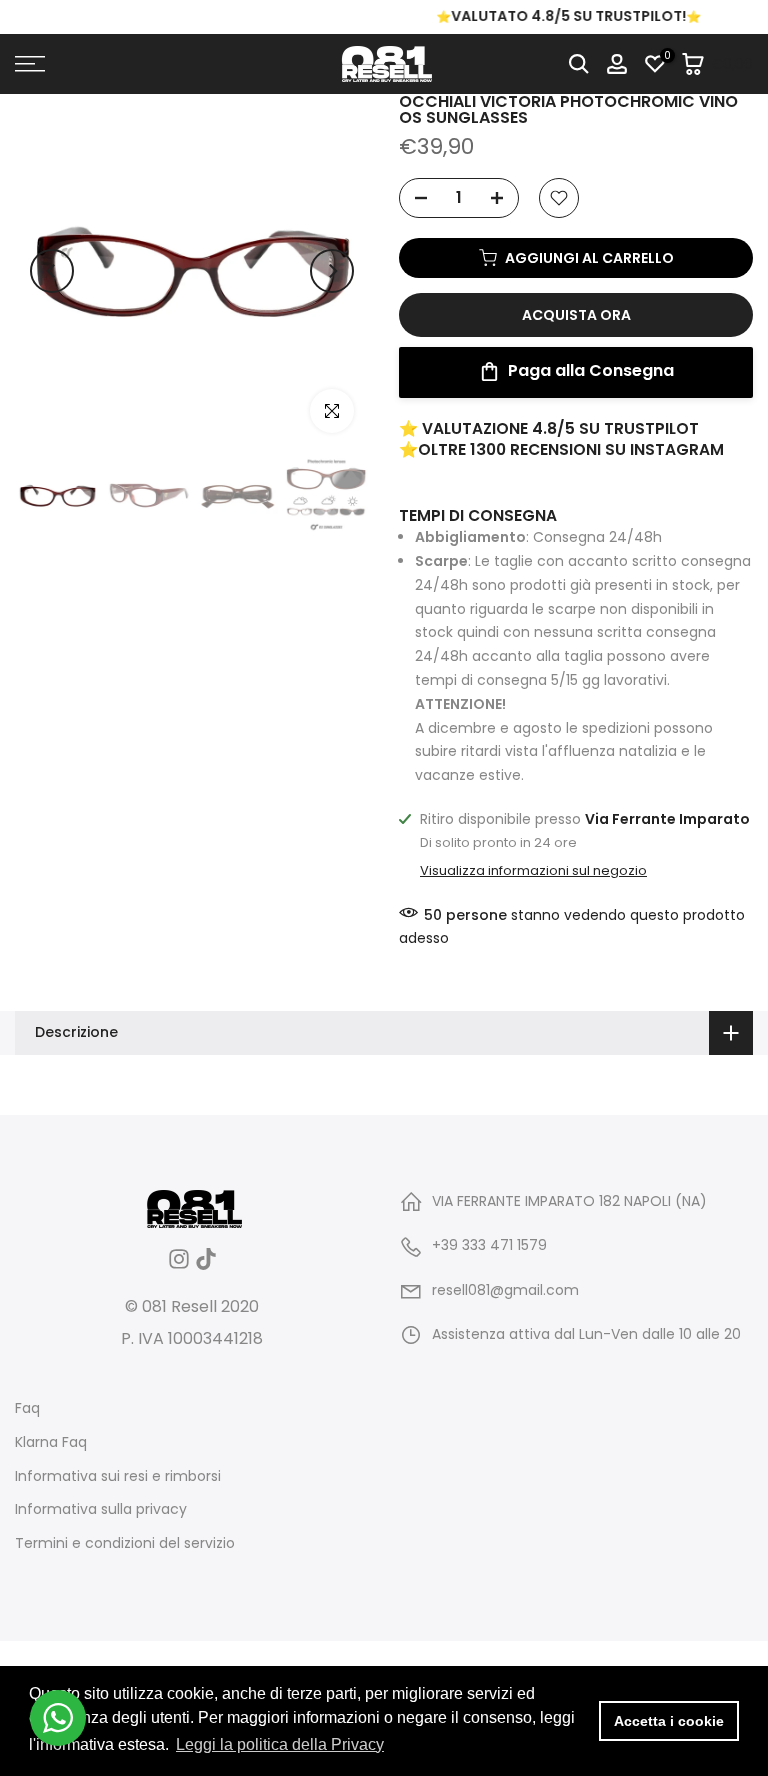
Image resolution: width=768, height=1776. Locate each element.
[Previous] (52, 271)
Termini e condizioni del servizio (125, 1543)
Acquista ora (576, 315)
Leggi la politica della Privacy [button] (280, 1744)
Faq (27, 1408)
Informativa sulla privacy (101, 1509)
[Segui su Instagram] (179, 1265)
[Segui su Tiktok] (206, 1265)
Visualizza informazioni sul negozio (533, 871)
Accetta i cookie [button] (669, 1721)
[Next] (332, 271)
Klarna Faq (51, 1442)
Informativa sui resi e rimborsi (118, 1476)
